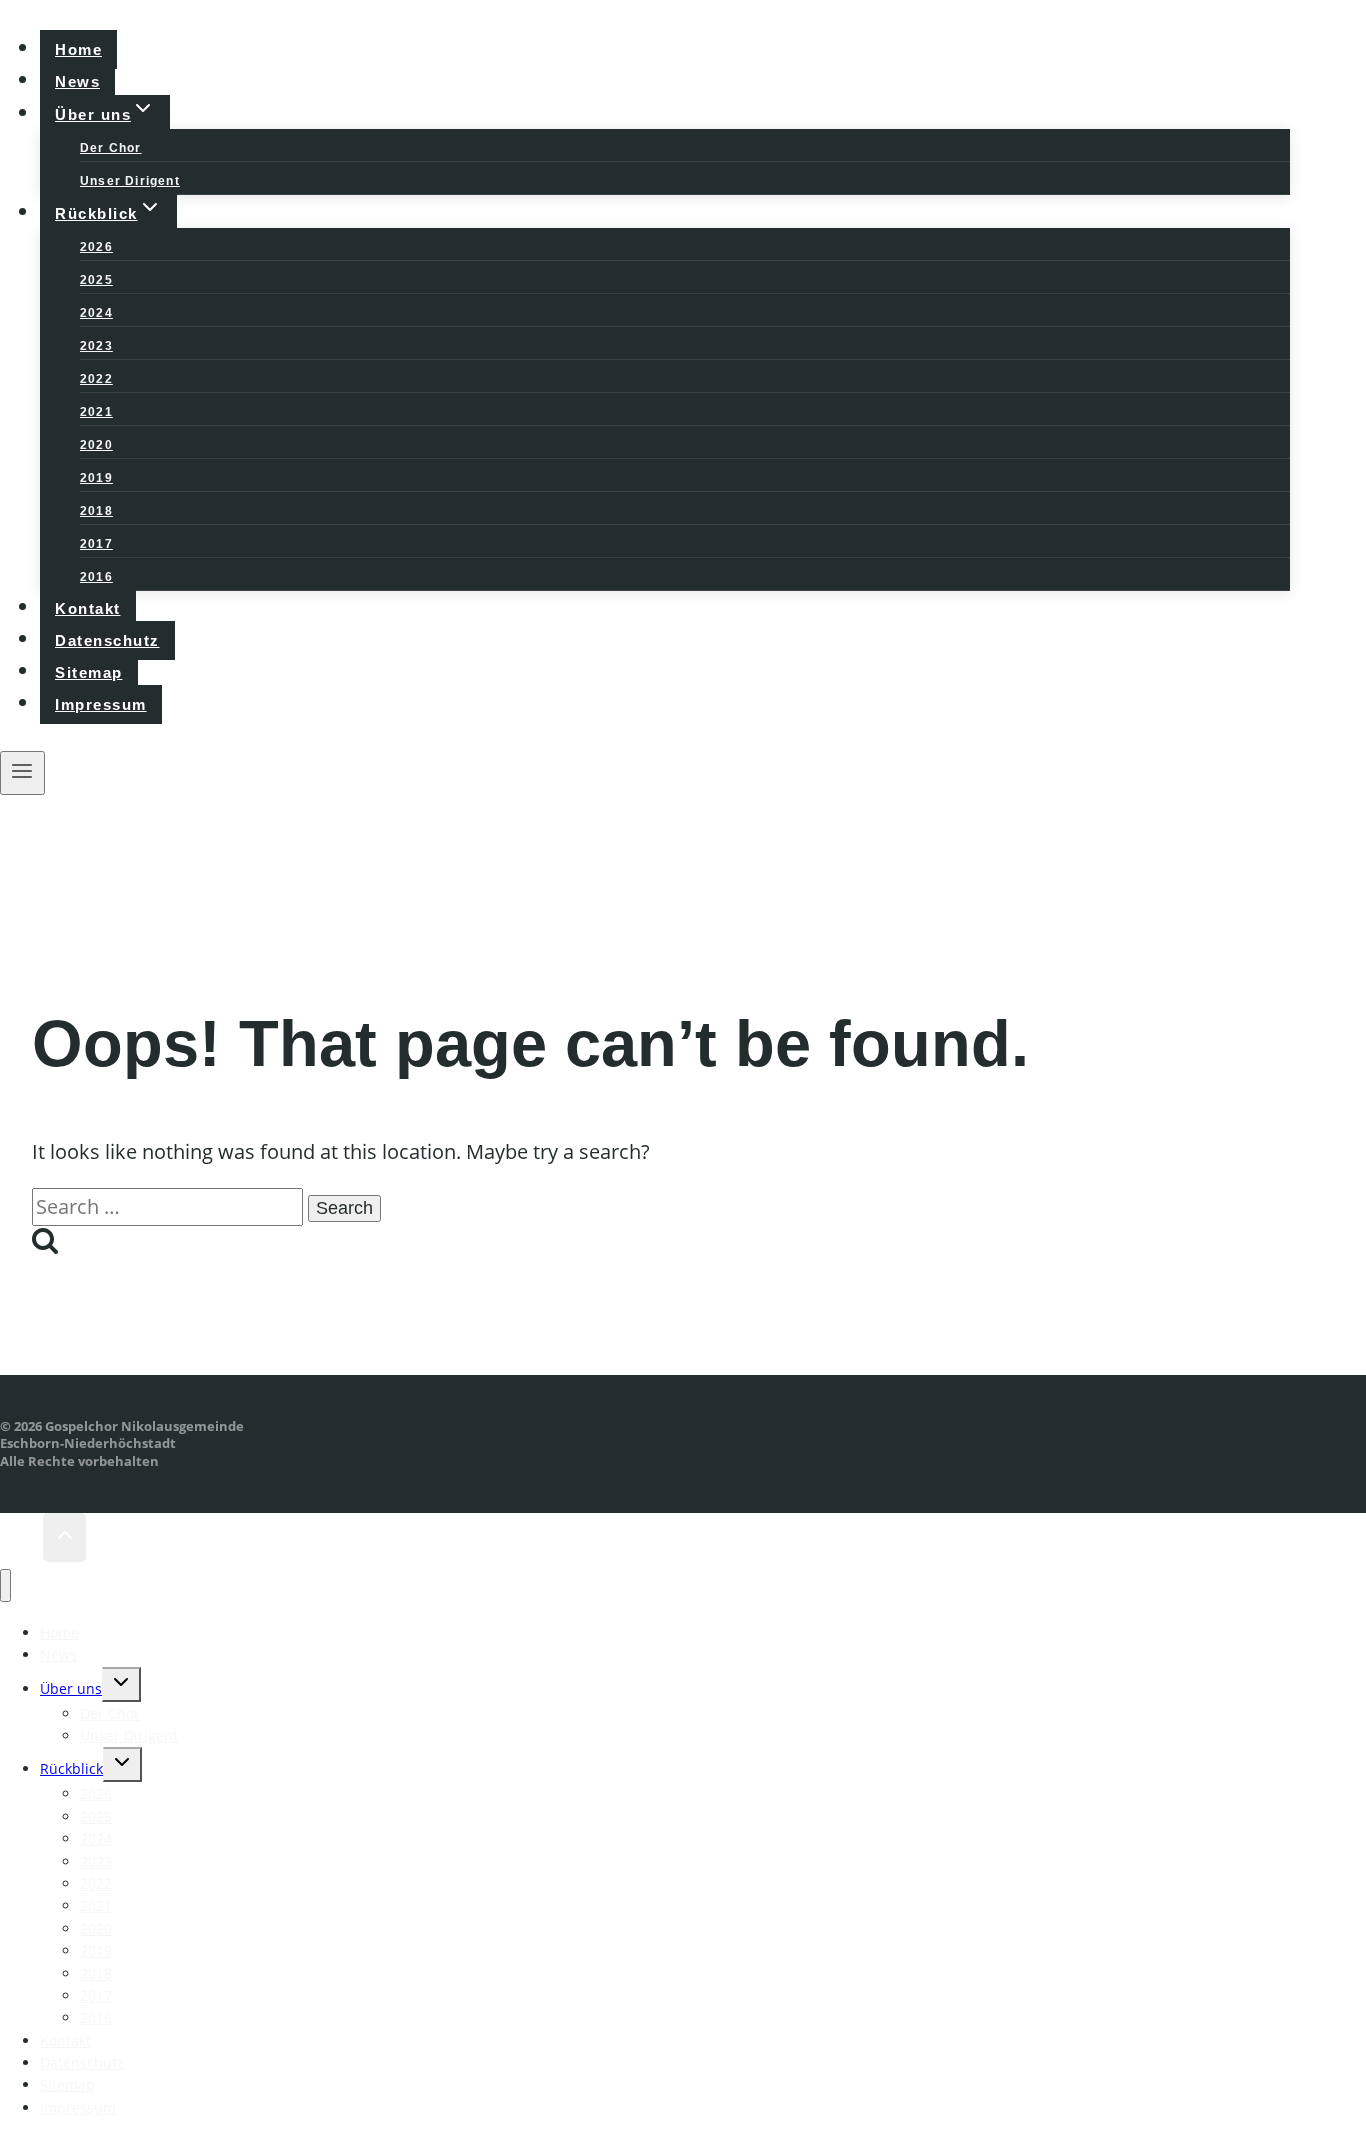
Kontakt (88, 608)
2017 (96, 544)
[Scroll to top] (21, 1537)
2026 (96, 247)
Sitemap (89, 672)
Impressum (101, 704)
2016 (96, 577)
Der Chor (111, 148)
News (77, 81)
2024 (96, 313)
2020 (96, 445)
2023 (96, 346)
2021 (96, 412)
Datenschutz (107, 640)
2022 (96, 379)
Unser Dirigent (130, 181)
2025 (96, 280)
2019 (96, 478)
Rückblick (71, 1768)
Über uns (71, 1688)
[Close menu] (5, 1585)
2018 (96, 511)
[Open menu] (22, 773)
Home (78, 49)
